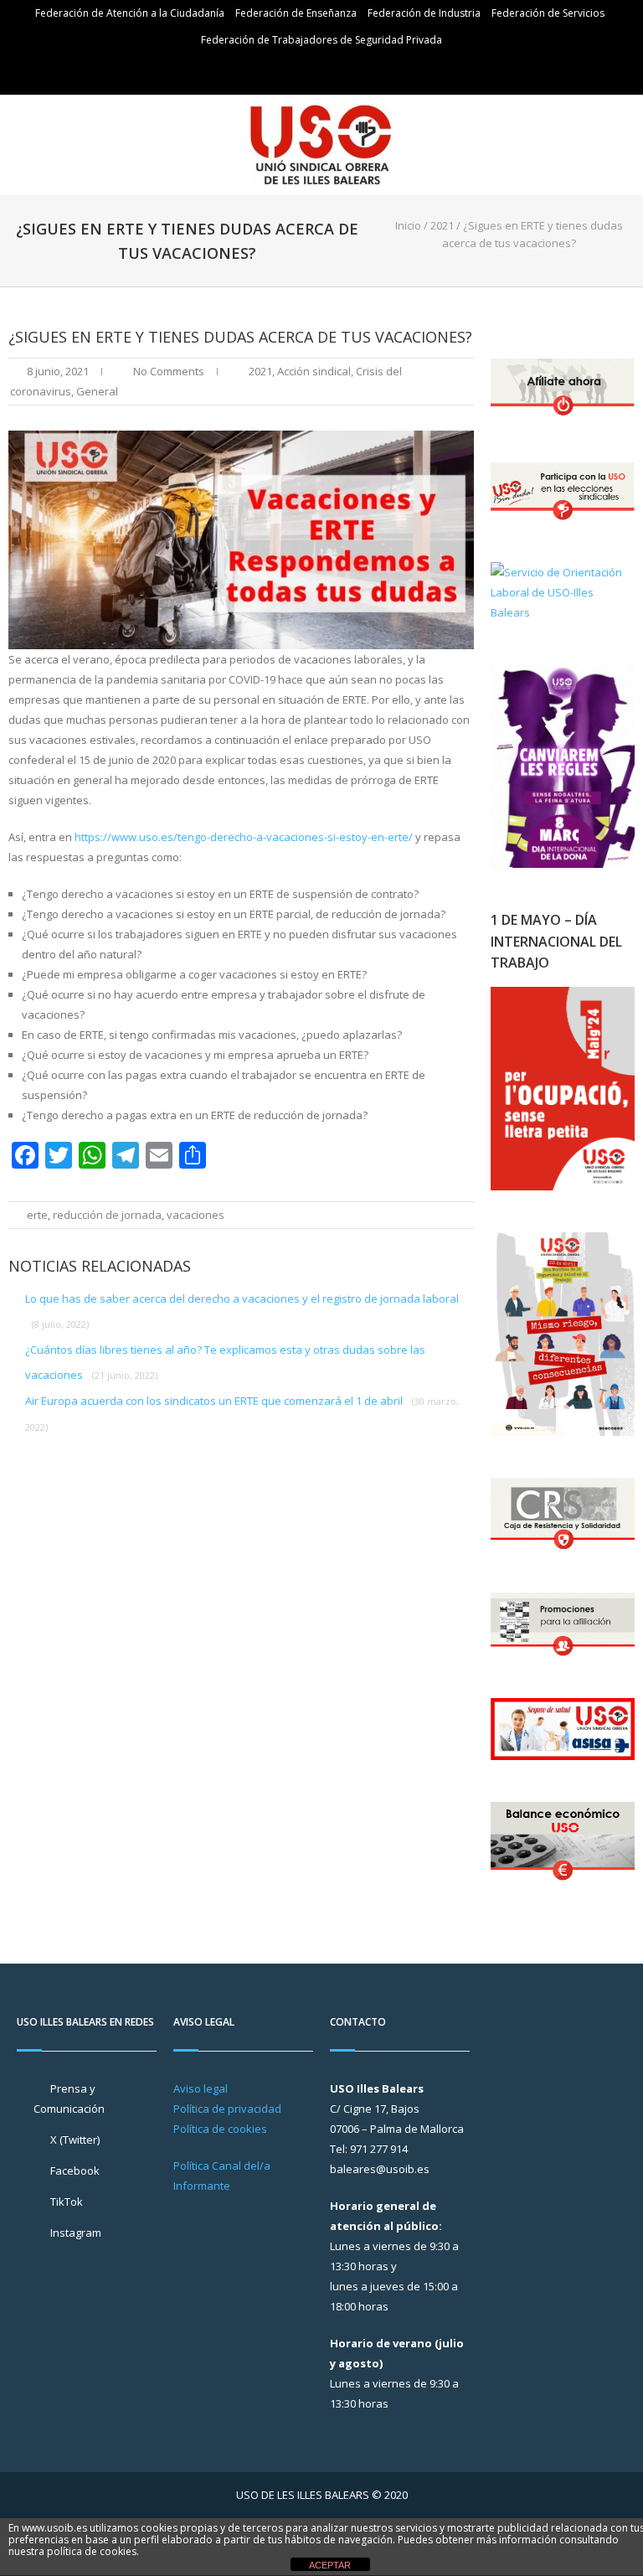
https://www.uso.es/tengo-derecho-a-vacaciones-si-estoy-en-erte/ (244, 837)
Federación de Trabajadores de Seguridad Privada (321, 40)
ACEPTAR (330, 2565)
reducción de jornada (107, 1215)
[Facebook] (324, 72)
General (97, 391)
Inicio (408, 225)
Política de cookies (220, 2129)
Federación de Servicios (548, 13)
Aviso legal (201, 2088)
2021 (442, 225)
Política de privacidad (227, 2109)
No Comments (169, 371)
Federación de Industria (424, 13)
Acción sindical (314, 371)
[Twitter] (300, 72)
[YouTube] (348, 72)
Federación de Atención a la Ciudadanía (130, 13)
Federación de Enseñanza (296, 13)
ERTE (37, 1215)
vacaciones (195, 1215)
